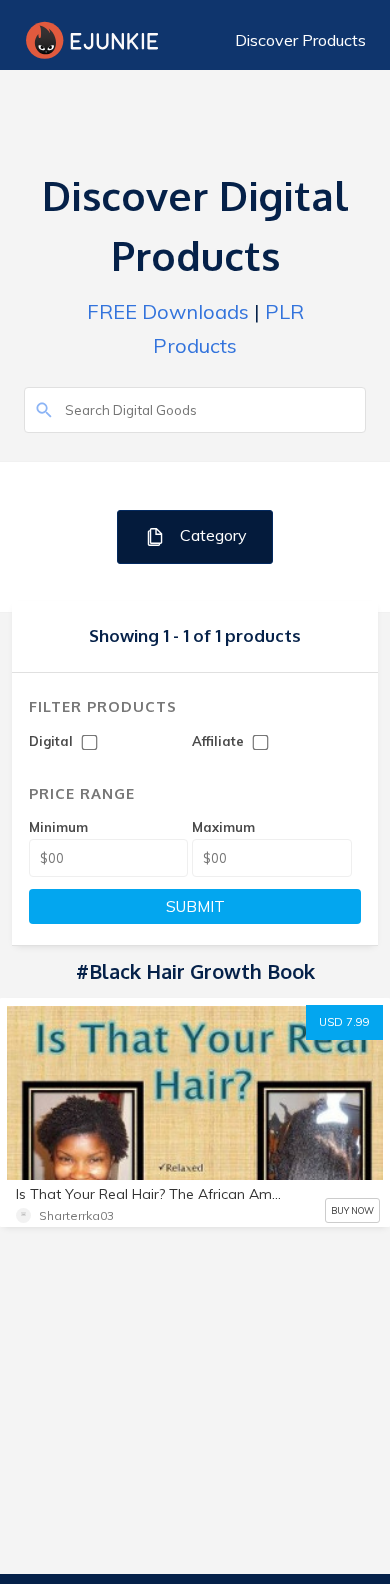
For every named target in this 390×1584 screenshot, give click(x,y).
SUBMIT (195, 906)
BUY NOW (352, 1210)
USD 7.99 (344, 1022)
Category (211, 535)
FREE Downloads (168, 311)
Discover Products (300, 40)
